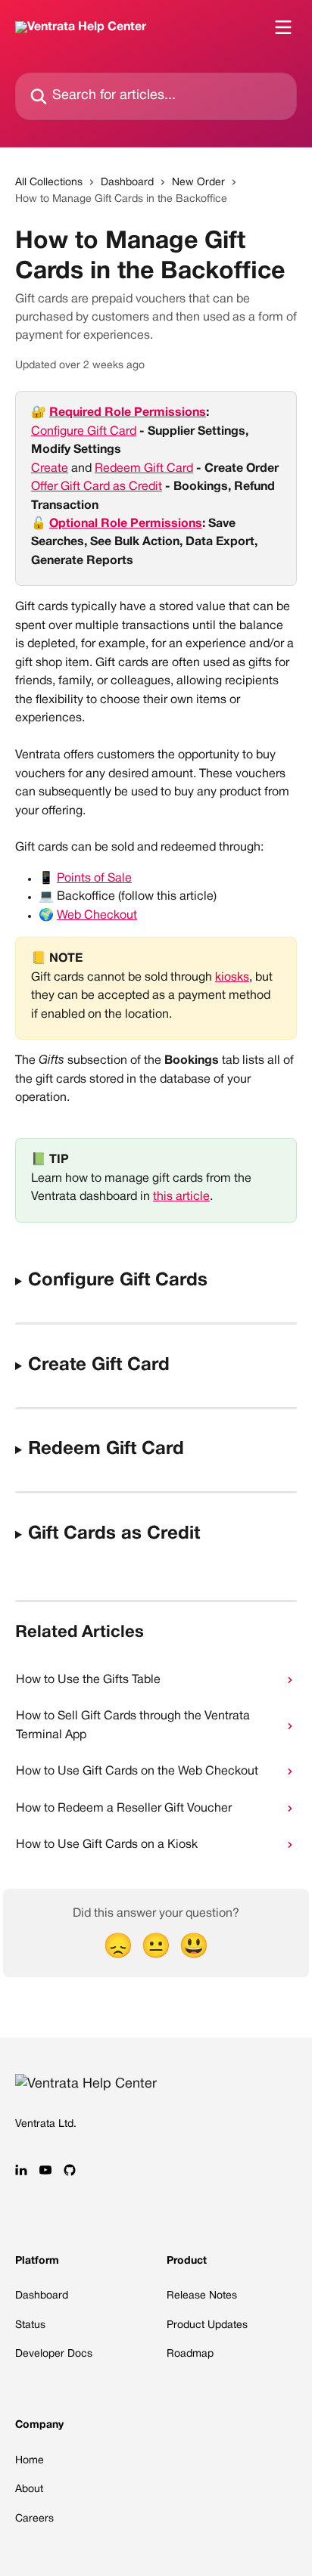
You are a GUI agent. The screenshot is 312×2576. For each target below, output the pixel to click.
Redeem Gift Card (144, 469)
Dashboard (127, 183)
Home (30, 2461)
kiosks (232, 978)
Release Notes (202, 2296)
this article (181, 1197)
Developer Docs (54, 2354)
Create (50, 469)
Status (30, 2325)
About (29, 2489)
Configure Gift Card (84, 432)
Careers (34, 2519)
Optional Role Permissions (126, 524)
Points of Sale (94, 879)
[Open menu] (283, 27)
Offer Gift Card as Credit (97, 487)
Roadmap (190, 2354)
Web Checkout (97, 916)
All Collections (49, 183)
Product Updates (207, 2325)
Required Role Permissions (128, 413)
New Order (198, 183)
